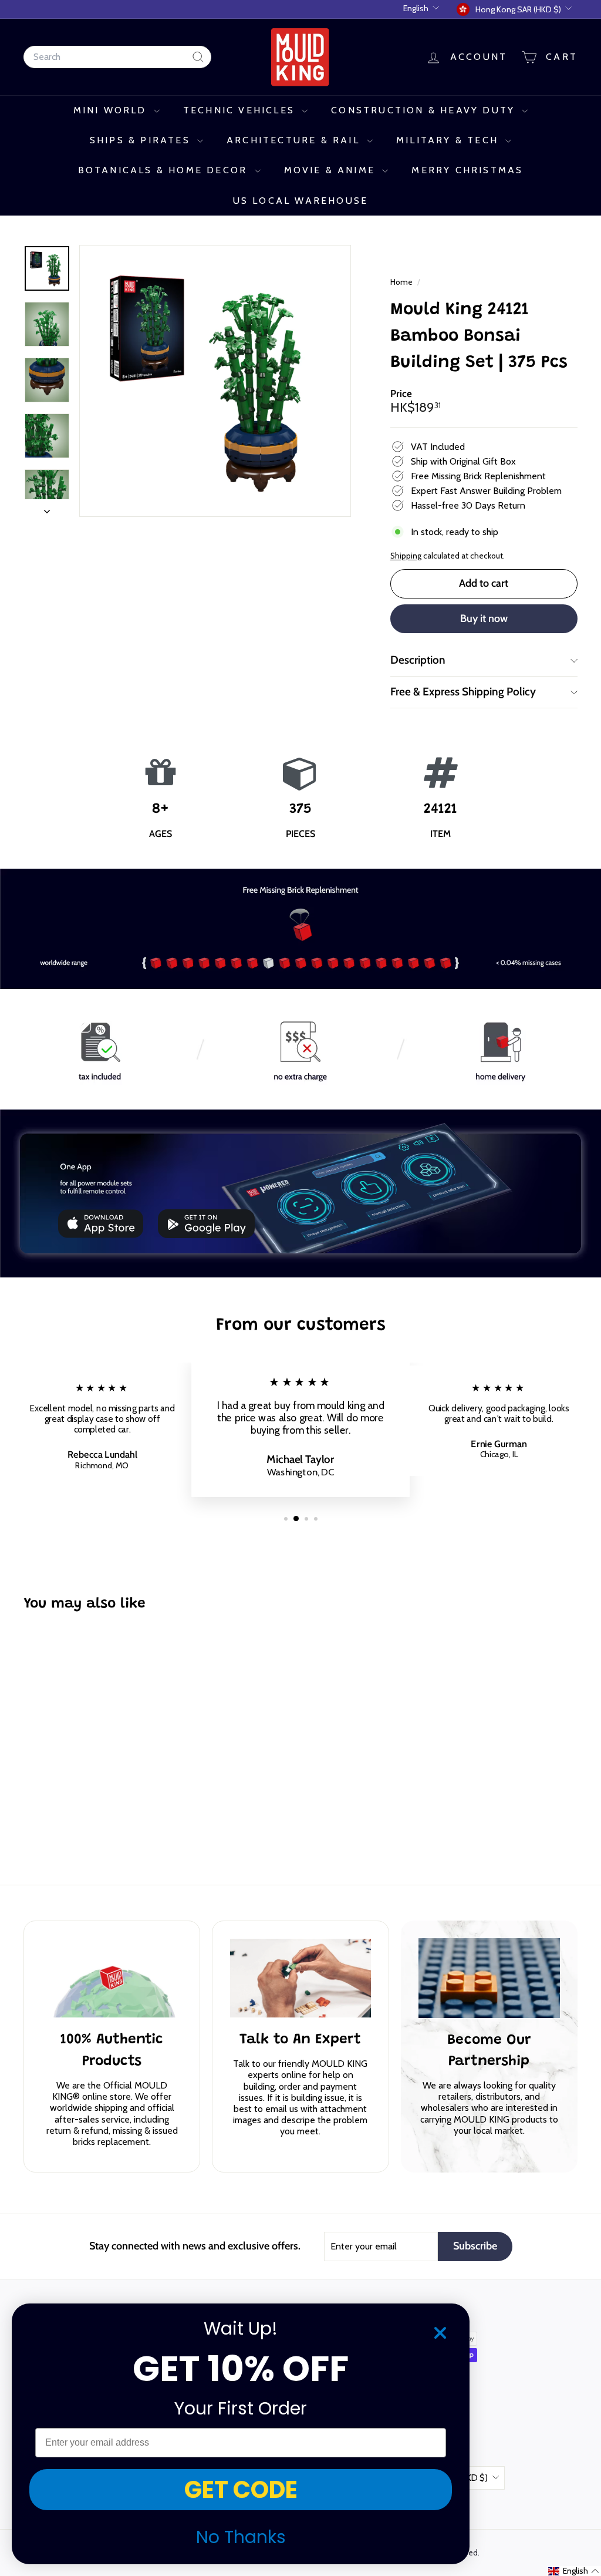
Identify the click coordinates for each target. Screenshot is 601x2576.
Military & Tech (449, 140)
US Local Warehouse (301, 201)
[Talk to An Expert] (300, 1978)
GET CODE (241, 2490)
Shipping (406, 556)
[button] (574, 2571)
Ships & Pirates (142, 140)
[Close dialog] (440, 2333)
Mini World (112, 110)
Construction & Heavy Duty (425, 110)
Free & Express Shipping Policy (463, 692)
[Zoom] (215, 381)
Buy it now (484, 618)
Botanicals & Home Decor (165, 170)
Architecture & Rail (295, 140)
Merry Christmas (467, 170)
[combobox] (117, 57)
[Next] (47, 508)
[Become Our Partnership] (489, 1978)
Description (418, 660)
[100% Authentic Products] (112, 1978)
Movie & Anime (332, 170)
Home (402, 282)
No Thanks (241, 2537)
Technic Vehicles (241, 110)
